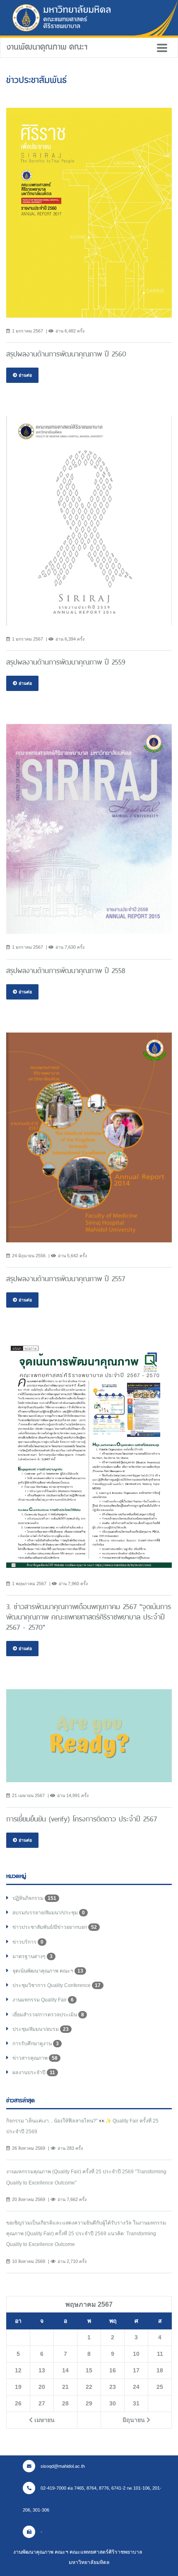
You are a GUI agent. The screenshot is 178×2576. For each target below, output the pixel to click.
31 (136, 2403)
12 (18, 2370)
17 (136, 2370)
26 (18, 2403)
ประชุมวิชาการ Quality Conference (57, 1985)
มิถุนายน (135, 2420)
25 (160, 2387)
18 (160, 2370)
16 (113, 2370)
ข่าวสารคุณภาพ (35, 2058)
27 (42, 2403)
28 (65, 2403)
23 (113, 2387)
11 (160, 2354)
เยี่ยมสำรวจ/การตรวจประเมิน (48, 2015)
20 (42, 2387)
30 (113, 2403)
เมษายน (44, 2420)
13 (42, 2370)
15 (89, 2370)
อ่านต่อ (25, 375)
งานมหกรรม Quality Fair (43, 2000)
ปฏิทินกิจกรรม (34, 1898)
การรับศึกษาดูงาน (36, 2044)
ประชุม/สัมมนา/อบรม (41, 2029)
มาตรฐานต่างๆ (32, 1956)
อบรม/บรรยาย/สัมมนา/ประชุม (49, 1913)
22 (89, 2387)
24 (136, 2387)
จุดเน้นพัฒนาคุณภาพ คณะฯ (48, 1971)
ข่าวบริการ (28, 1942)
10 (136, 2354)
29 (89, 2403)
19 (18, 2387)
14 (65, 2370)
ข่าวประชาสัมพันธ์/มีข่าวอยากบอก (55, 1927)
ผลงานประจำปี (34, 2073)
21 (65, 2387)
